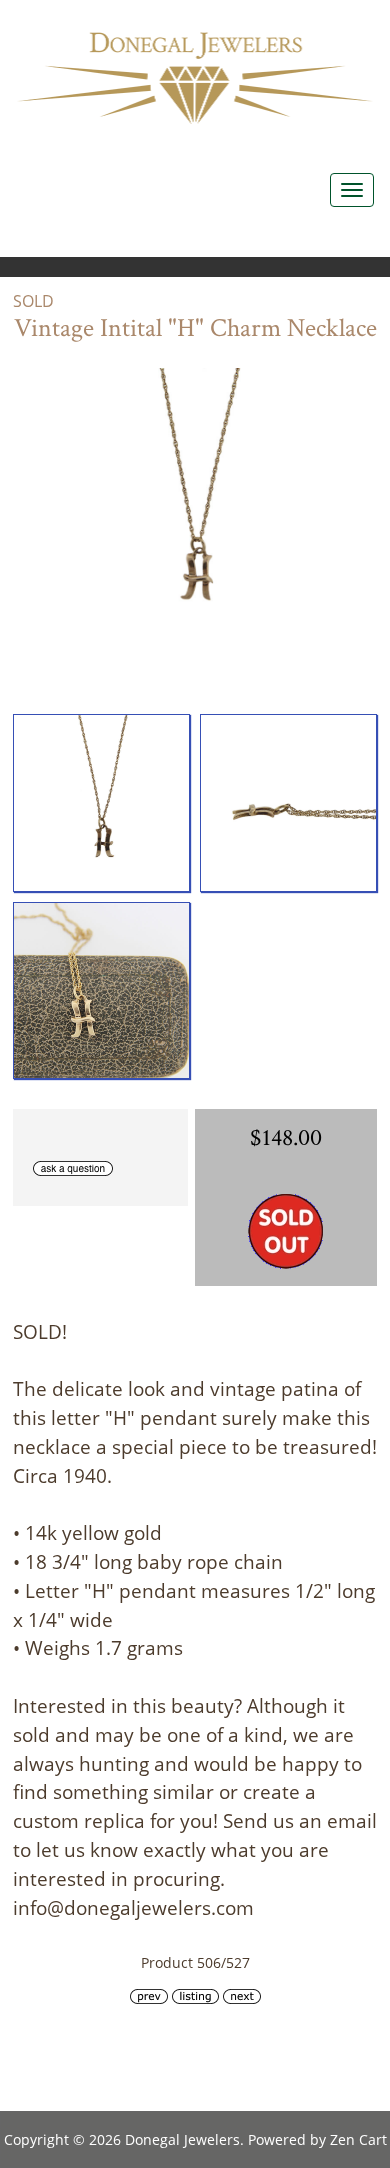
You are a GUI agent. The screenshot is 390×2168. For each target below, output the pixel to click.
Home (230, 20)
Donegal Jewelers (182, 2139)
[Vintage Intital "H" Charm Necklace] (101, 802)
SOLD (33, 301)
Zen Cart (358, 2139)
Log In (319, 20)
